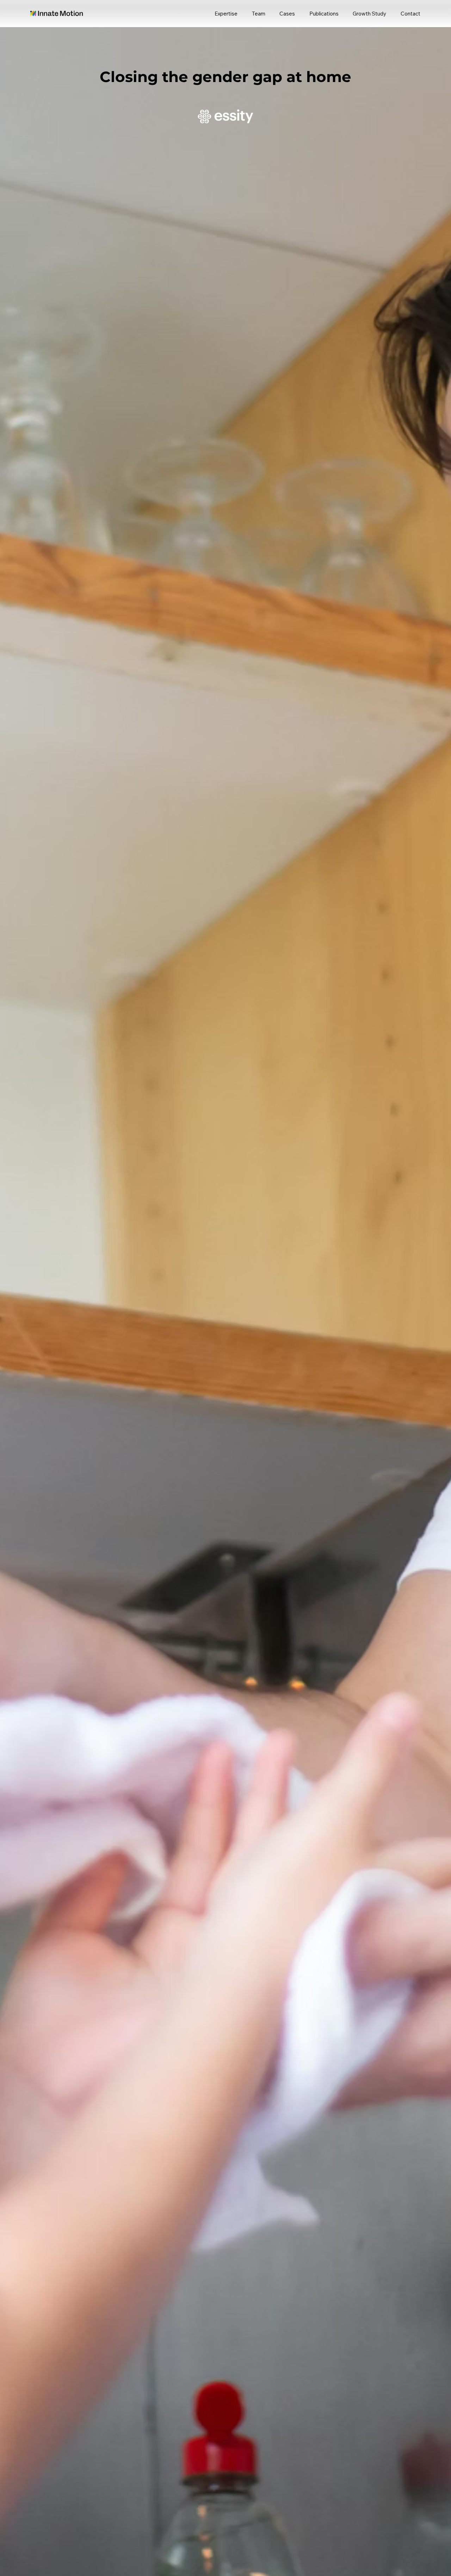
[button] (408, 14)
